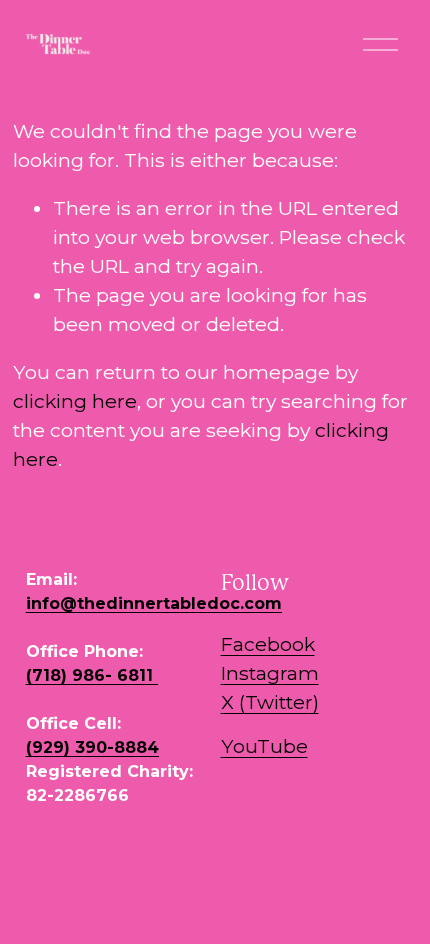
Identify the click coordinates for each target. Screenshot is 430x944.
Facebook (268, 644)
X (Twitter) (270, 702)
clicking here (75, 401)
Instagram (270, 673)
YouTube (264, 746)
